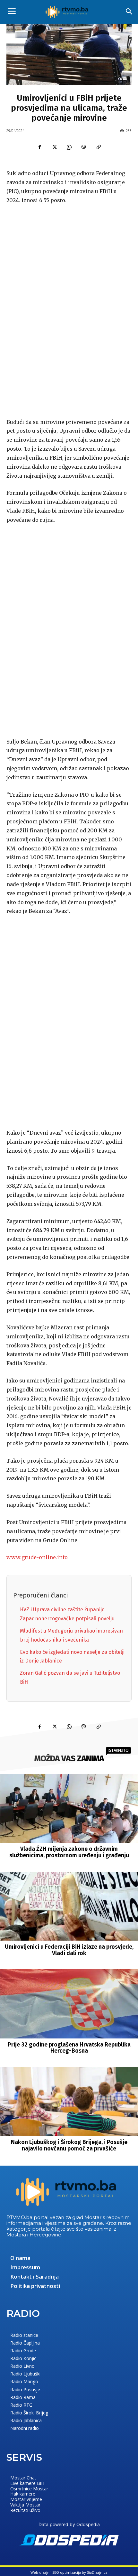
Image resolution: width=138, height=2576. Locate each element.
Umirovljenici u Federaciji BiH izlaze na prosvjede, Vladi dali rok (69, 1950)
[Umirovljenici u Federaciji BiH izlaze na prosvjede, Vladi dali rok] (69, 1906)
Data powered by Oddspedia (69, 2524)
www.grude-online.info (37, 1557)
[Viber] (84, 147)
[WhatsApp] (69, 147)
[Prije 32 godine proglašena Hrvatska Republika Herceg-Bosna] (69, 2004)
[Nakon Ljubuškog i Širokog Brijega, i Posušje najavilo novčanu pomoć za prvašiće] (69, 2102)
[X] (54, 147)
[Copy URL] (99, 147)
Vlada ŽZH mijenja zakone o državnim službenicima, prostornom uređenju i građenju (69, 1852)
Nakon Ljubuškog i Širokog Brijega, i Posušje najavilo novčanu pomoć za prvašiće (69, 2145)
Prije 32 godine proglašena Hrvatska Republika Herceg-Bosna (69, 2048)
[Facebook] (39, 147)
